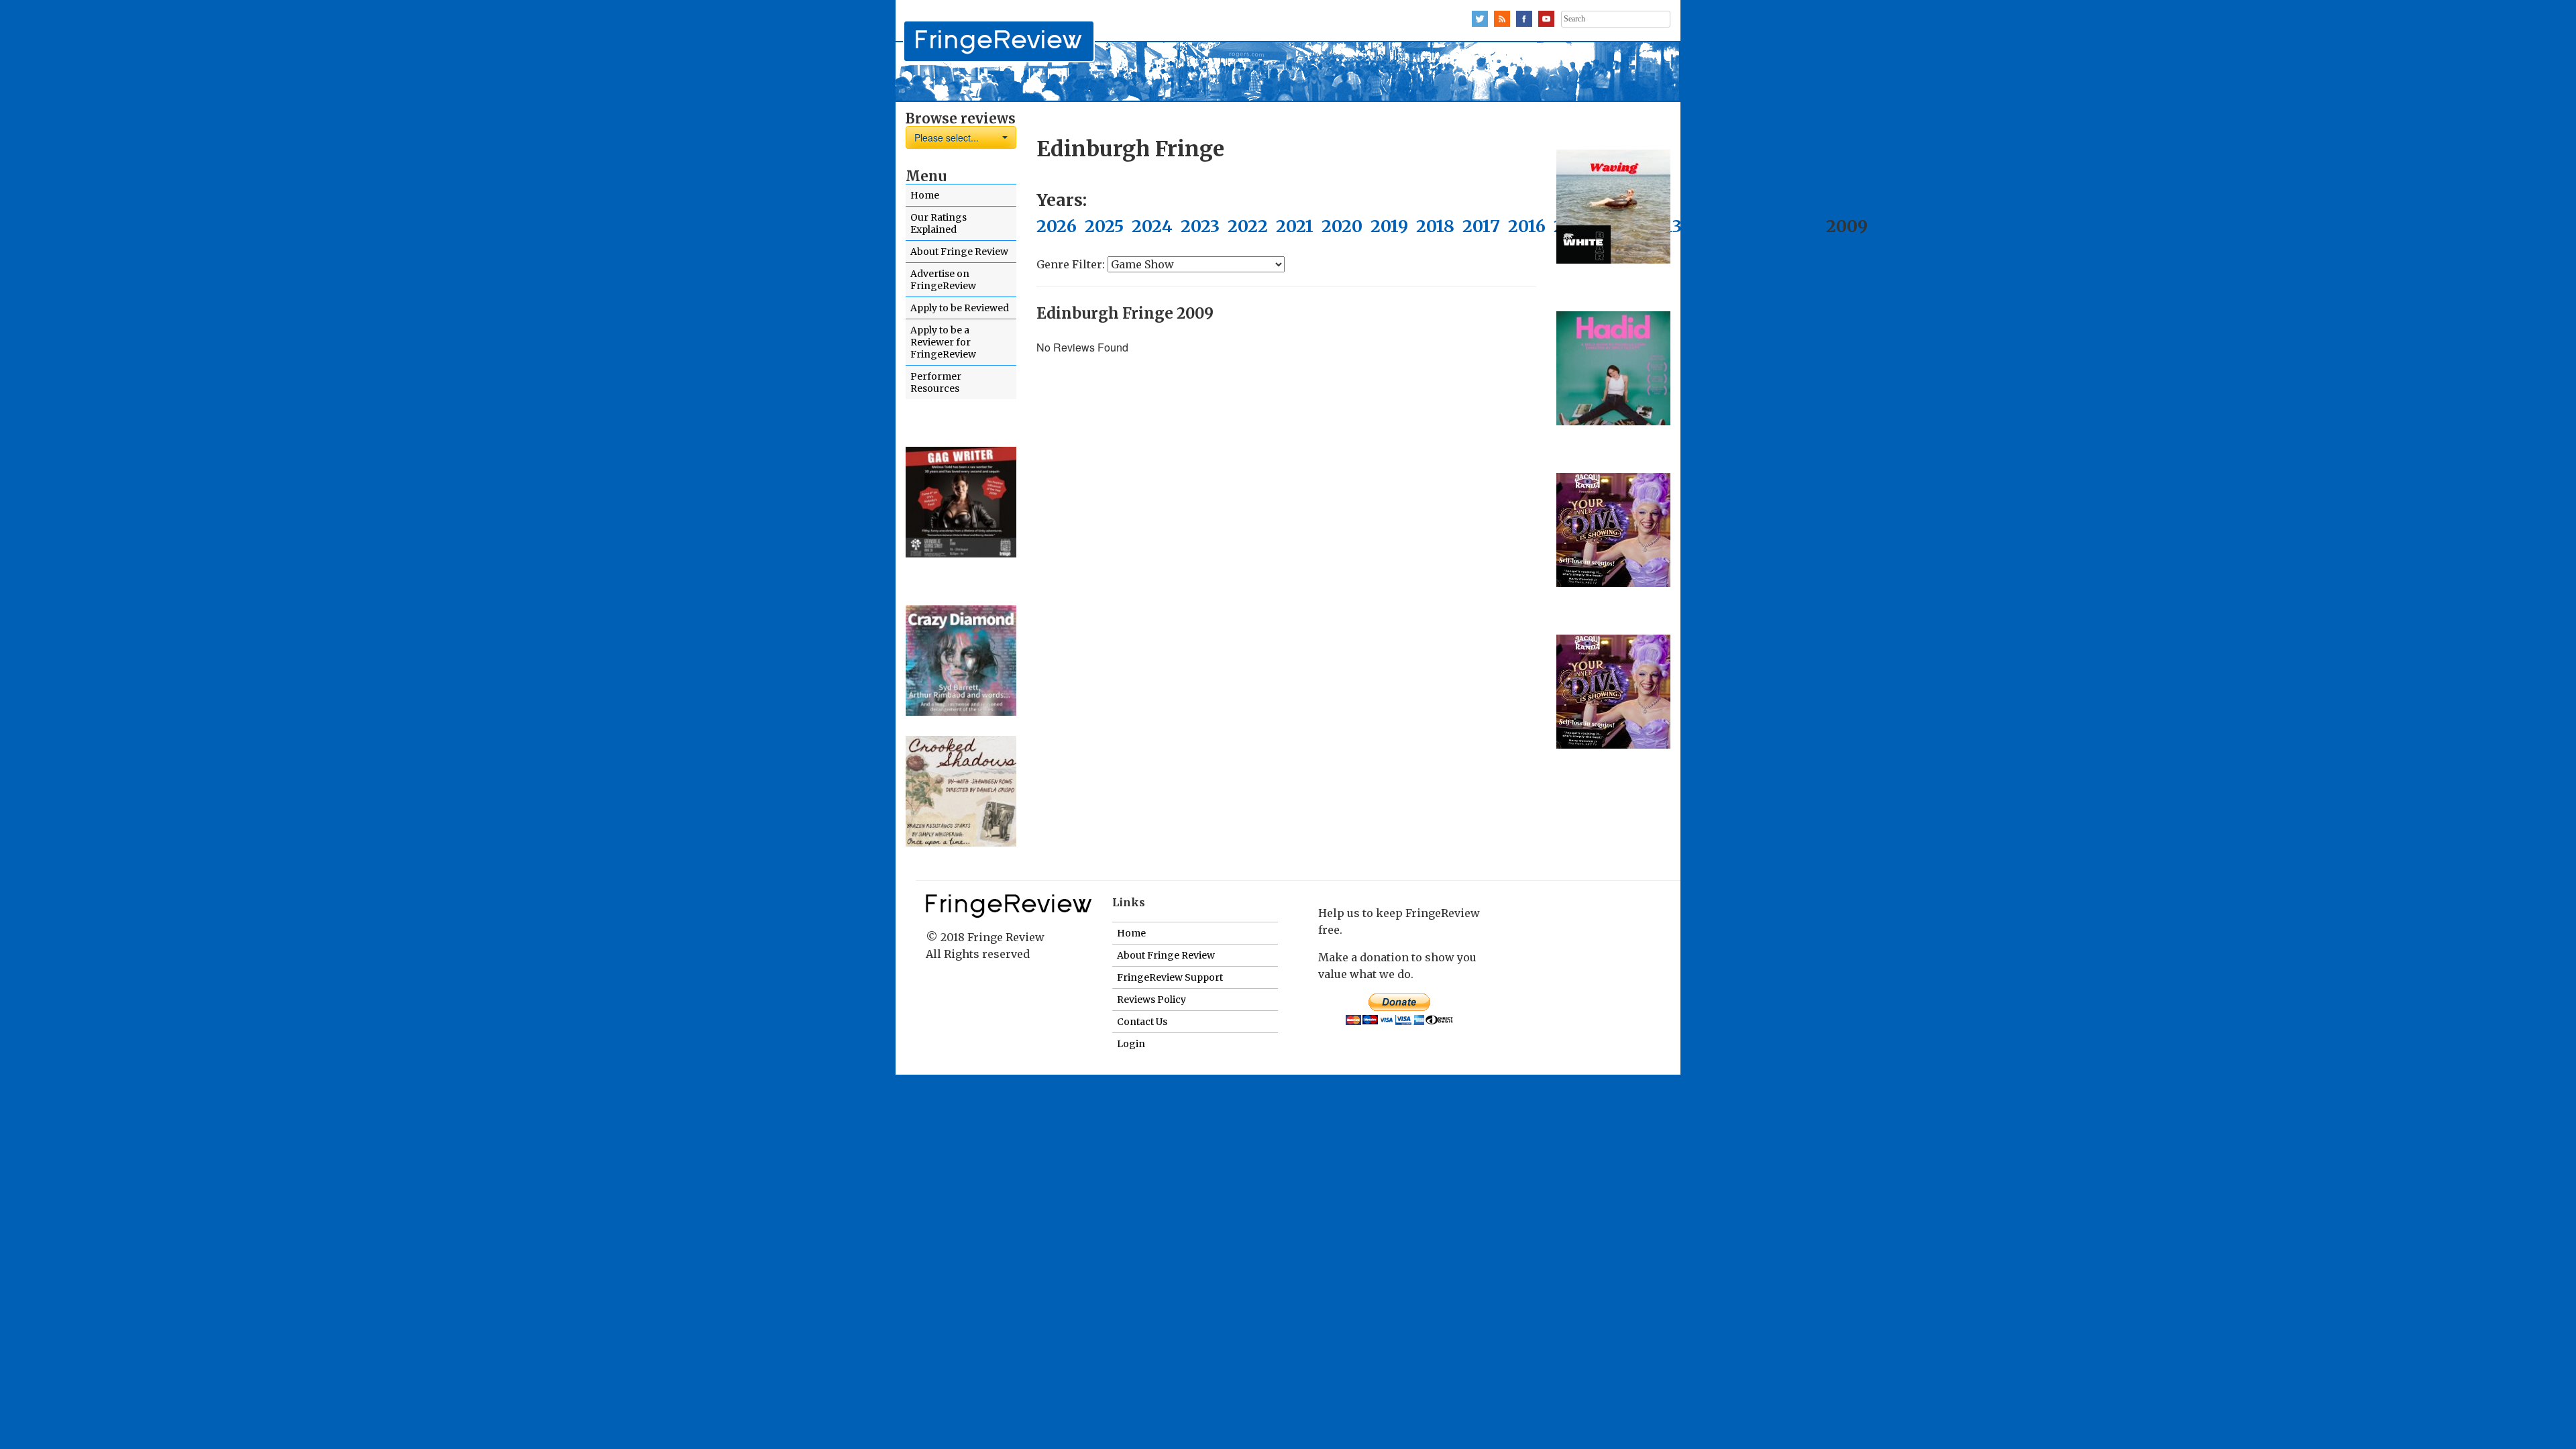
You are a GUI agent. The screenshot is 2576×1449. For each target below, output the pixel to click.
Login (1131, 1044)
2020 (1342, 226)
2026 (1057, 226)
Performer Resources (936, 382)
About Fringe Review (959, 252)
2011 (1754, 226)
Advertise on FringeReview (943, 280)
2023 (1200, 226)
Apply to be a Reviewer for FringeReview (943, 342)
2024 (1152, 226)
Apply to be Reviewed (960, 308)
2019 (1389, 226)
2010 (1799, 226)
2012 (1709, 226)
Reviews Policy (1151, 1000)
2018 (1435, 226)
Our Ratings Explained (938, 223)
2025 (1104, 226)
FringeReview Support (1170, 977)
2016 (1527, 226)
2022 (1248, 226)
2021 (1295, 226)
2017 (1481, 226)
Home (925, 195)
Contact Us (1142, 1022)
